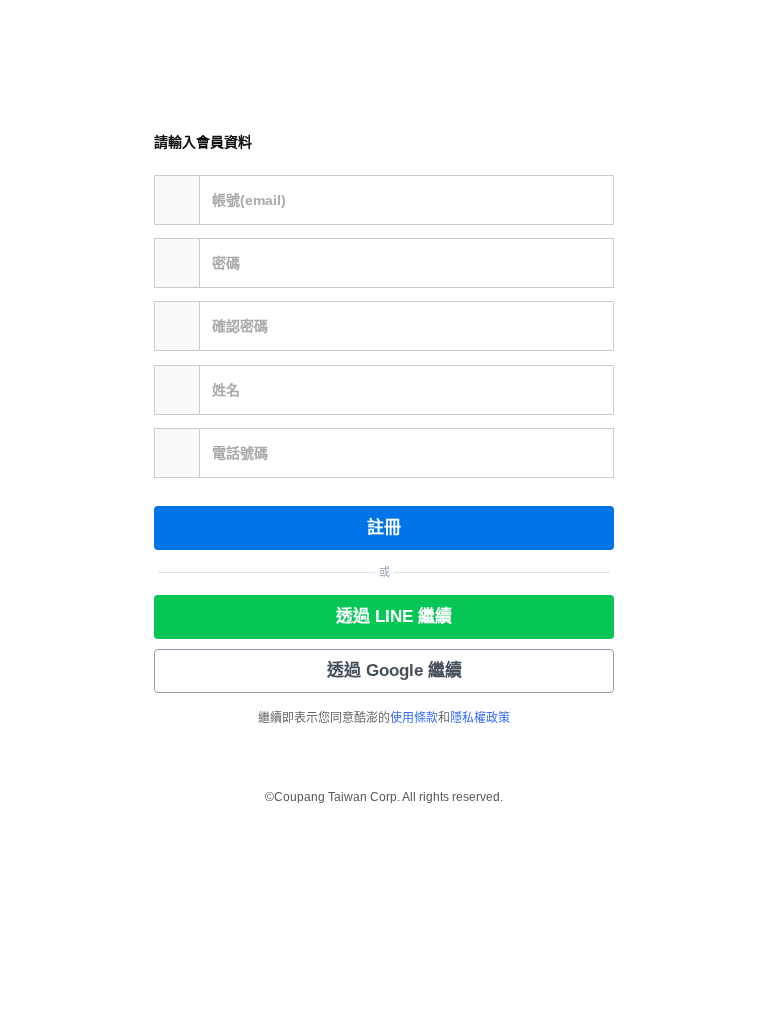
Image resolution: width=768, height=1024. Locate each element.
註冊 (384, 527)
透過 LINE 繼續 (394, 616)
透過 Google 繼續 (394, 670)
